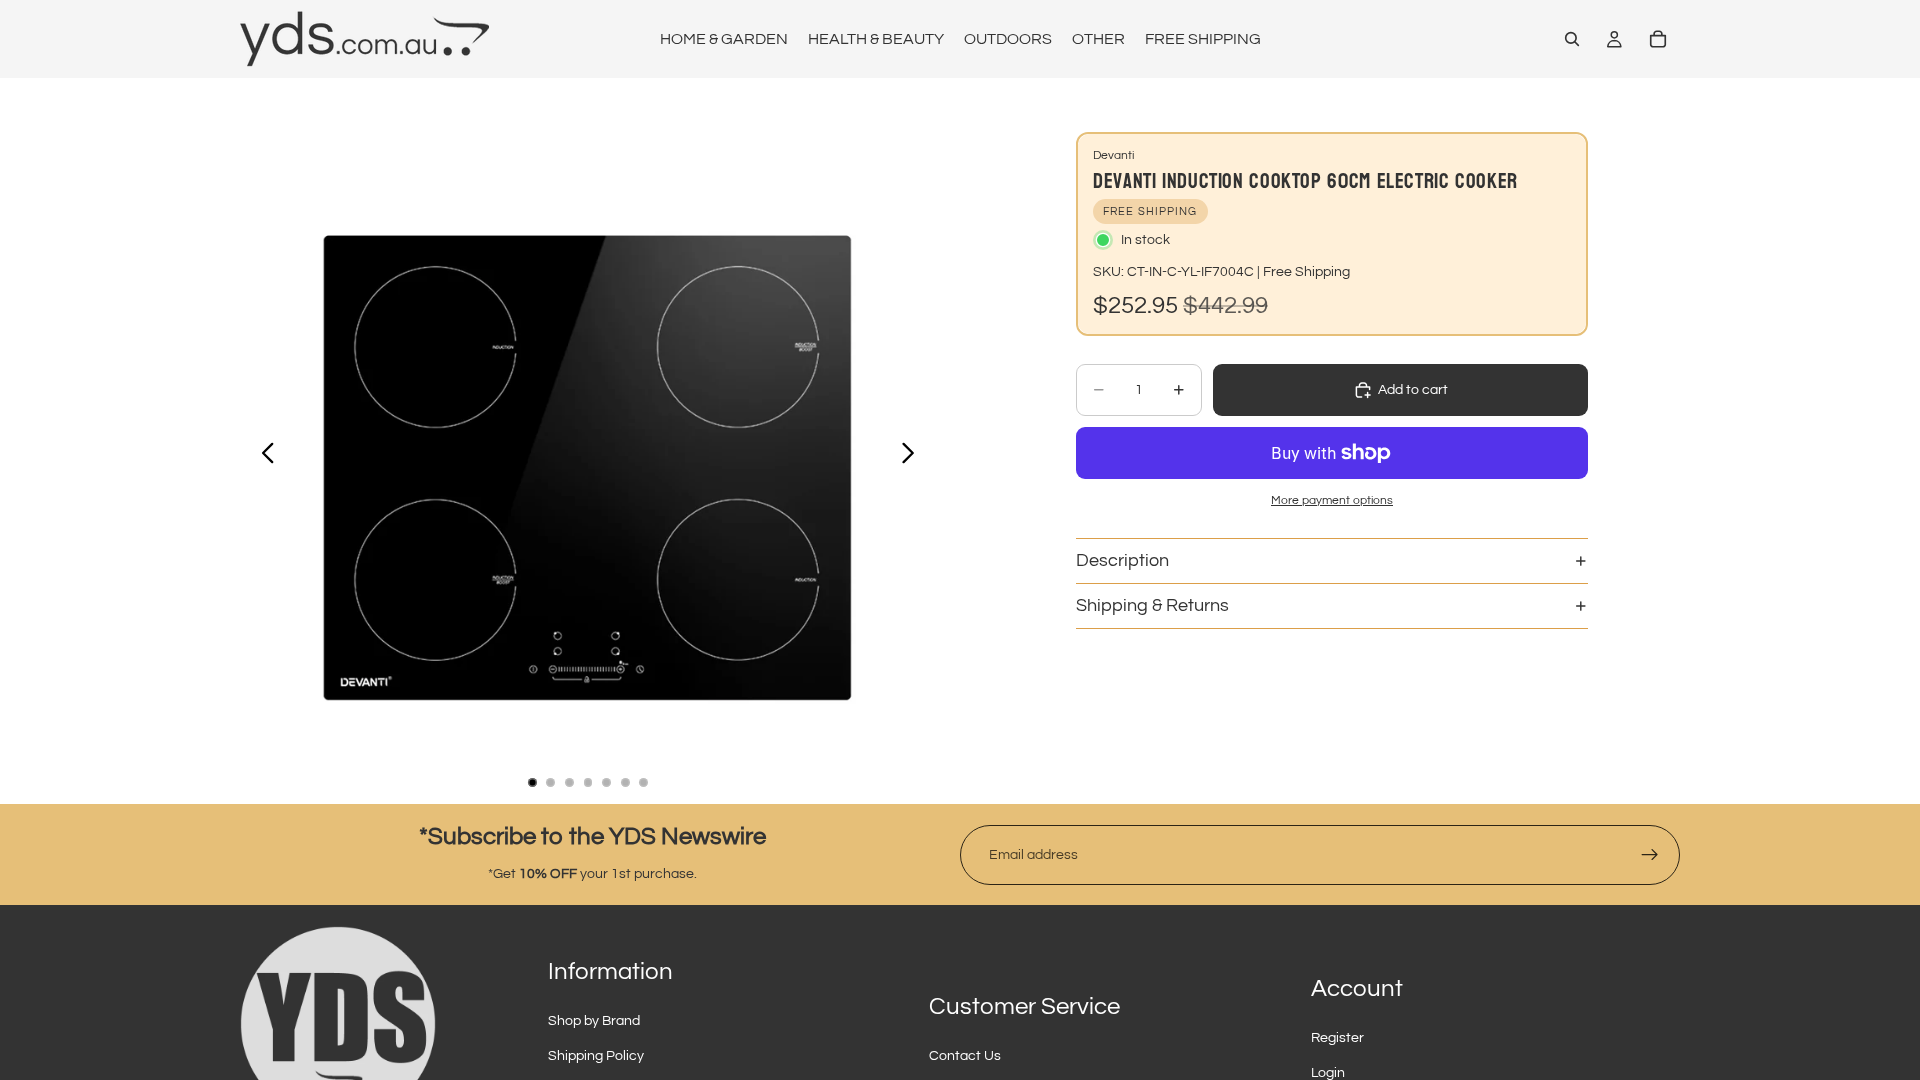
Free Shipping (1306, 272)
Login (1328, 1073)
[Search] (1572, 39)
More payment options (1332, 500)
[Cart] (1658, 39)
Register (1337, 1038)
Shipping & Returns (1152, 605)
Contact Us (965, 1056)
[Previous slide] (262, 456)
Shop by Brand (594, 1021)
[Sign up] (1650, 855)
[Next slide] (913, 456)
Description (1122, 560)
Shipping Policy (596, 1056)
